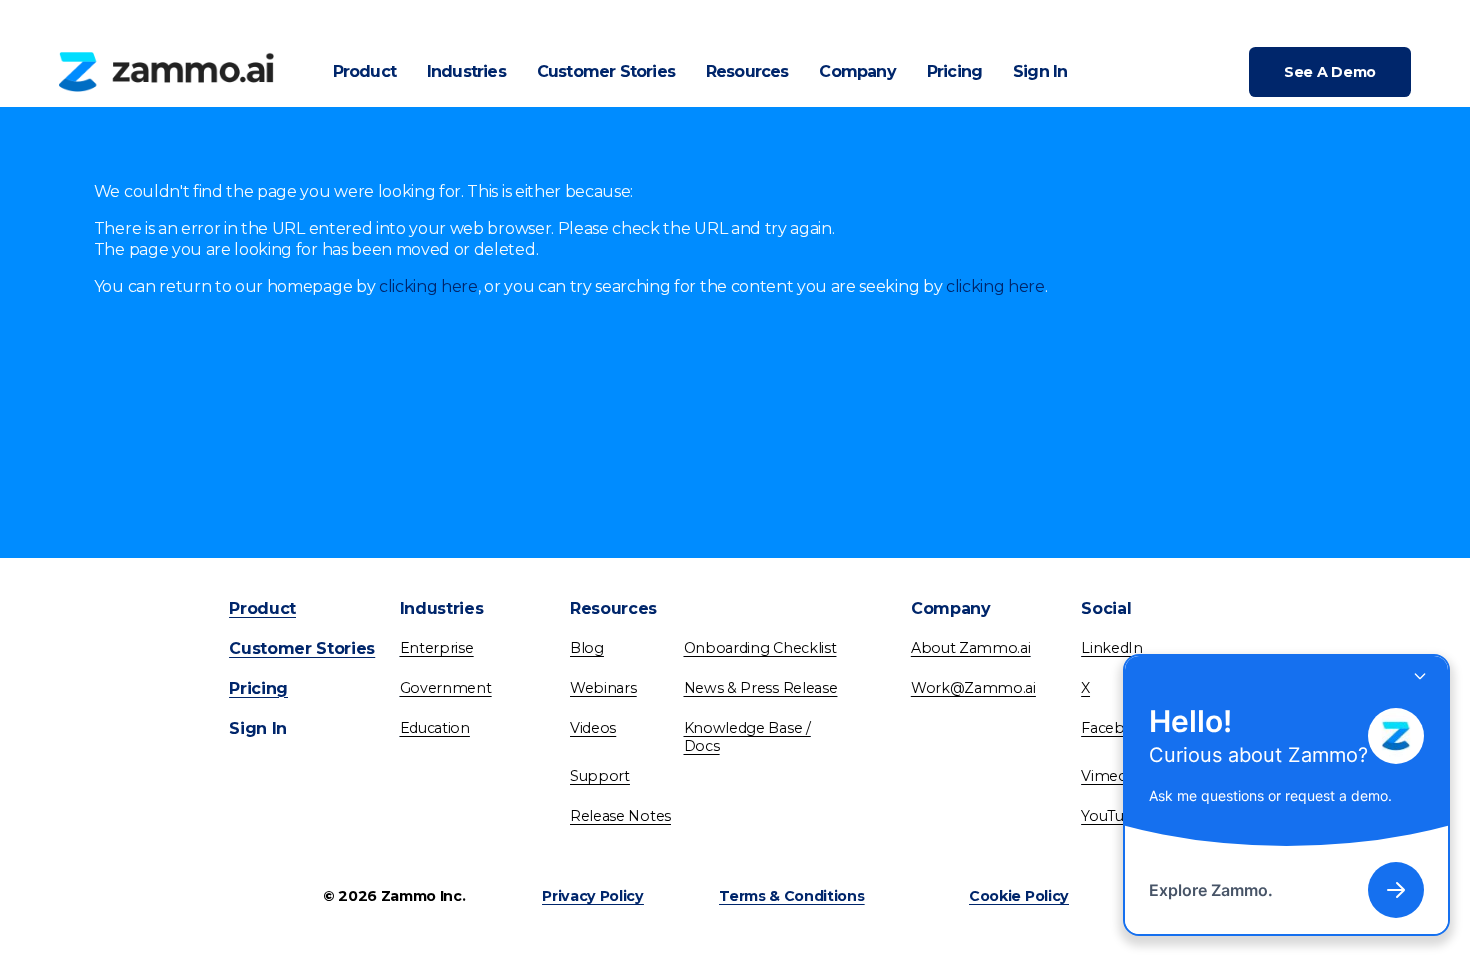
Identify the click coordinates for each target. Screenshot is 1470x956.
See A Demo (1330, 72)
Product (364, 71)
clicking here (428, 286)
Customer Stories (606, 71)
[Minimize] (1420, 676)
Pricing (954, 71)
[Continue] (1396, 890)
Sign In (1040, 71)
